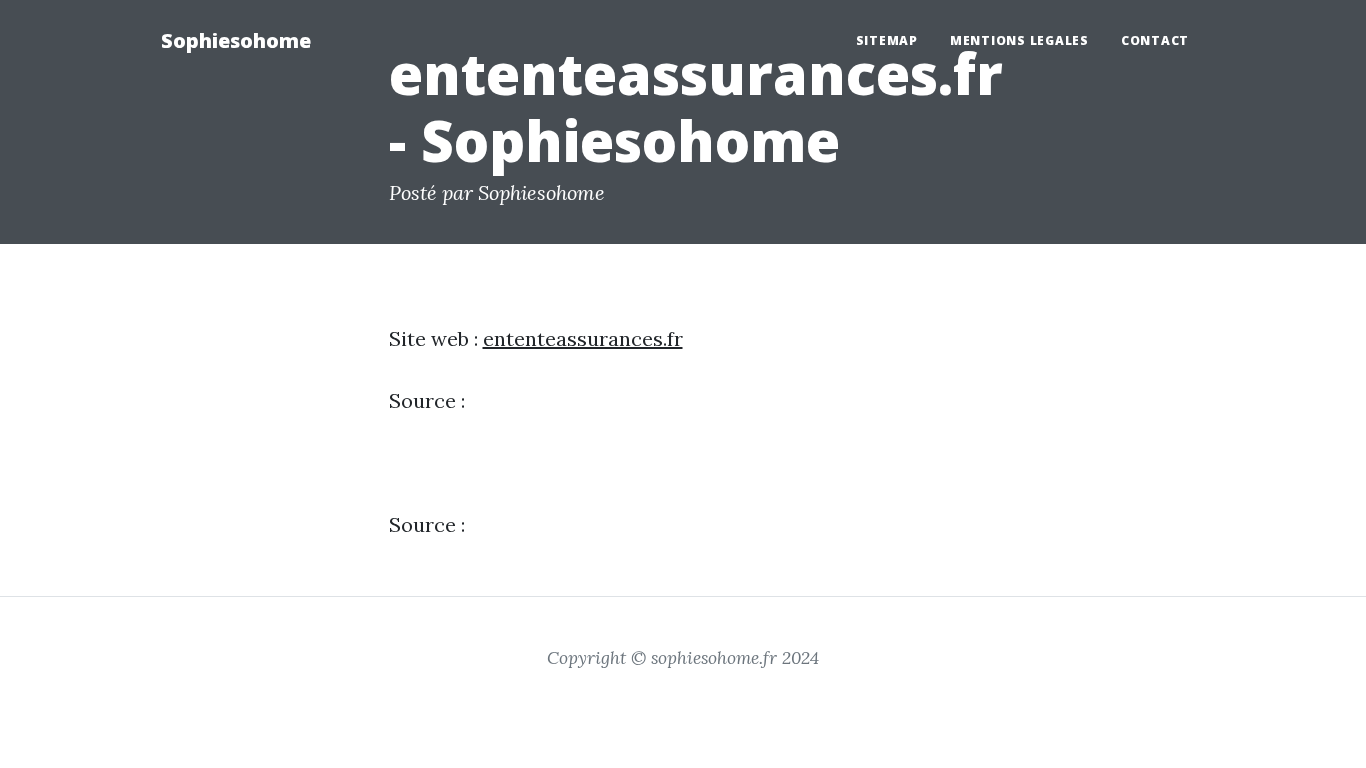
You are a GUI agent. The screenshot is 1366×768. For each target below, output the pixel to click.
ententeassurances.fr (583, 338)
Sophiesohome (236, 40)
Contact (1155, 40)
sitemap (887, 40)
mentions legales (1019, 40)
